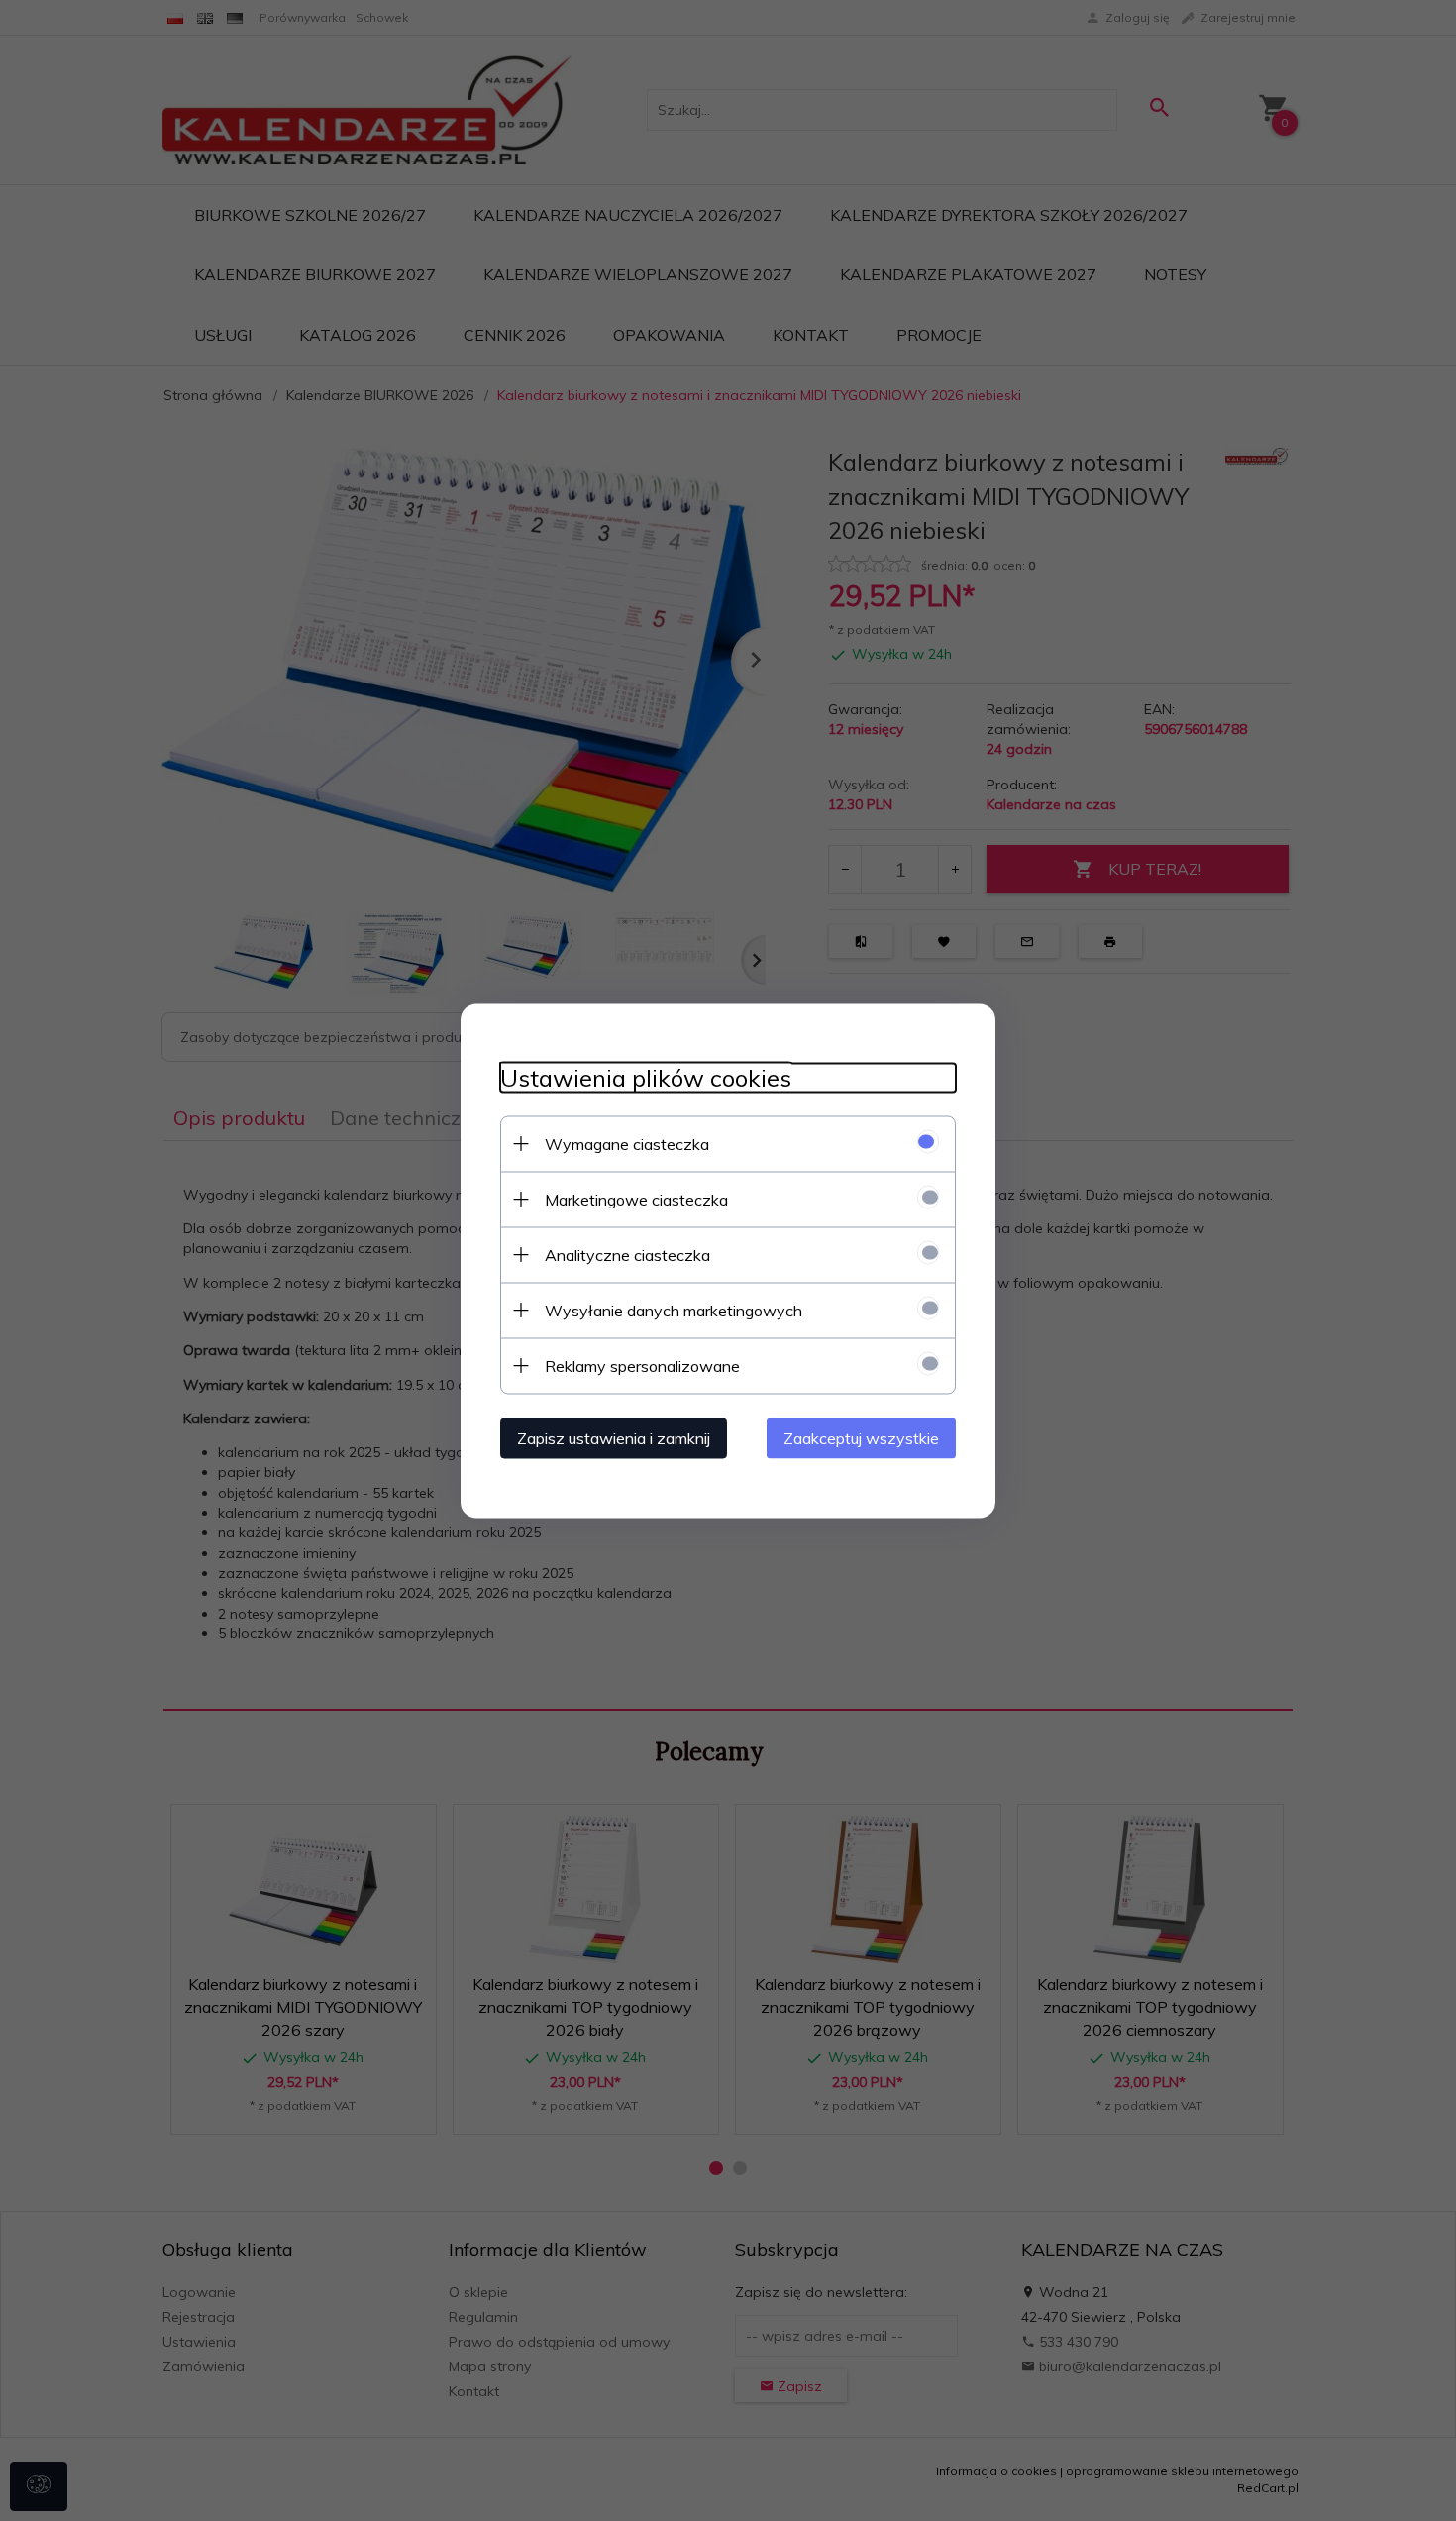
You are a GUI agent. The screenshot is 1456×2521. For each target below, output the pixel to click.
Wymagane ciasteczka (627, 1143)
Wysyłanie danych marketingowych (674, 1310)
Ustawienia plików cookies (646, 1077)
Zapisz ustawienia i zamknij (614, 1437)
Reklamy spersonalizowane (642, 1365)
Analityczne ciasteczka (627, 1254)
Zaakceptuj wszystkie (861, 1437)
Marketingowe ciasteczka (636, 1199)
